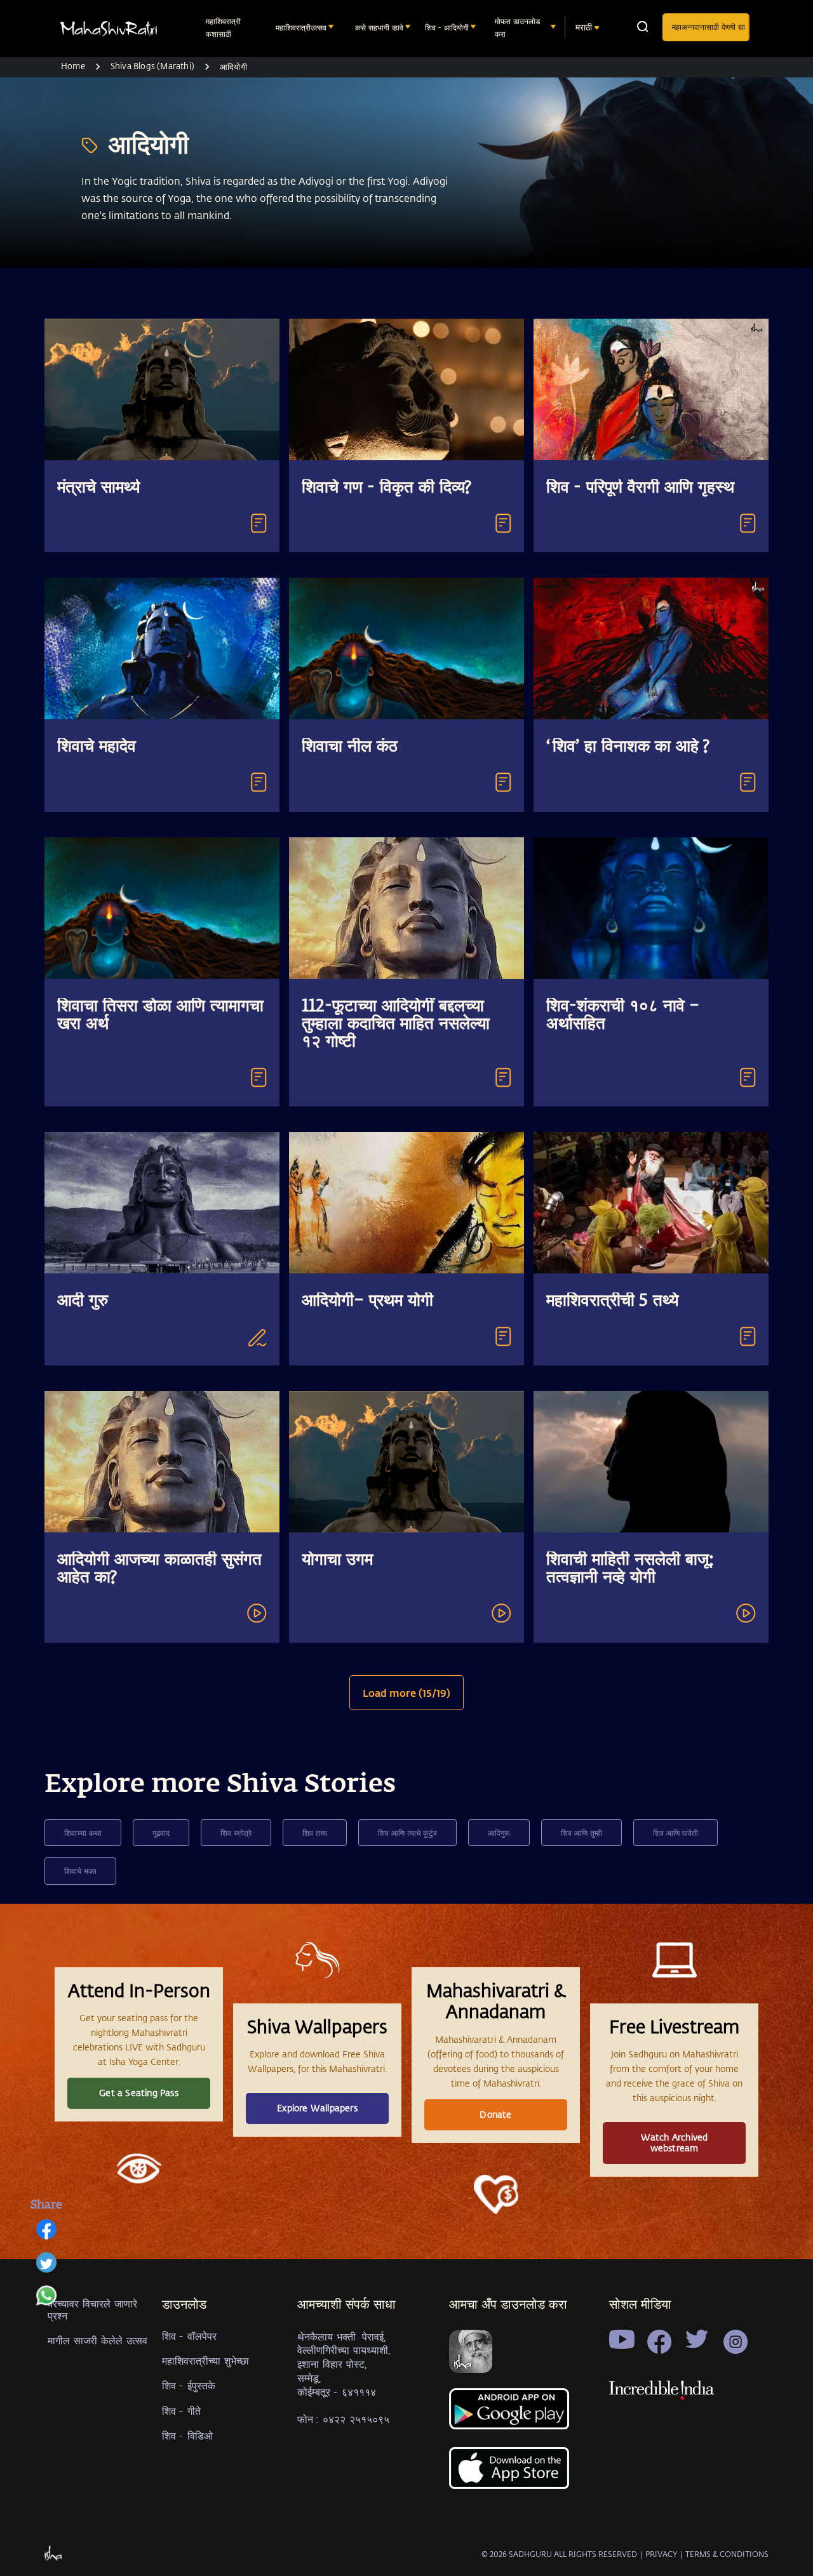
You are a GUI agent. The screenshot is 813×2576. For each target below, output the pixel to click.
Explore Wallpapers (317, 2108)
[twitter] (46, 2269)
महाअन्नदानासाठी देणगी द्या (709, 27)
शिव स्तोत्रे (236, 1833)
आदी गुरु (83, 1301)
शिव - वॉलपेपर (189, 2336)
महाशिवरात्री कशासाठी (223, 27)
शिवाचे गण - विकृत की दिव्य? (386, 488)
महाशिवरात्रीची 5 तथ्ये (612, 1301)
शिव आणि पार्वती (675, 1833)
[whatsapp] (46, 2302)
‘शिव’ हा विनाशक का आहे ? (628, 747)
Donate (495, 2114)
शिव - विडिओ (187, 2435)
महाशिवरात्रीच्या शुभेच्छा (205, 2360)
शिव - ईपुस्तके (189, 2385)
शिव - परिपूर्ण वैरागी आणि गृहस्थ (640, 488)
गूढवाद (161, 1833)
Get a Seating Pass (139, 2093)
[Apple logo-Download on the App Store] (511, 2475)
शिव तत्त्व (315, 1833)
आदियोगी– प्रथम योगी (367, 1301)
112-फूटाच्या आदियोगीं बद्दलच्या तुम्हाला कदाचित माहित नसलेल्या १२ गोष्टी (396, 1025)
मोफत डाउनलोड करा (517, 27)
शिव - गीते (181, 2411)
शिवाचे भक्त (80, 1871)
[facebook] (46, 2236)
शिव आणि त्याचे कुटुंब (407, 1833)
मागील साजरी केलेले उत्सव (97, 2340)
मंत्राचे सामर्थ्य (98, 488)
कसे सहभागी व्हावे (379, 27)
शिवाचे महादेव (97, 747)
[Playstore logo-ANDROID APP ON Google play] (511, 2414)
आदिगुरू (499, 1833)
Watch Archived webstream (675, 2142)
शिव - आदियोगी (447, 27)
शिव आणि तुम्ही (581, 1833)
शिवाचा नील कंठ (350, 747)
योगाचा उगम (337, 1560)
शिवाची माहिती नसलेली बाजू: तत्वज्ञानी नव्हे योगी (630, 1569)
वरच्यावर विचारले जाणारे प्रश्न (92, 2309)
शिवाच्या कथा (83, 1833)
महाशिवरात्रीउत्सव (301, 27)
